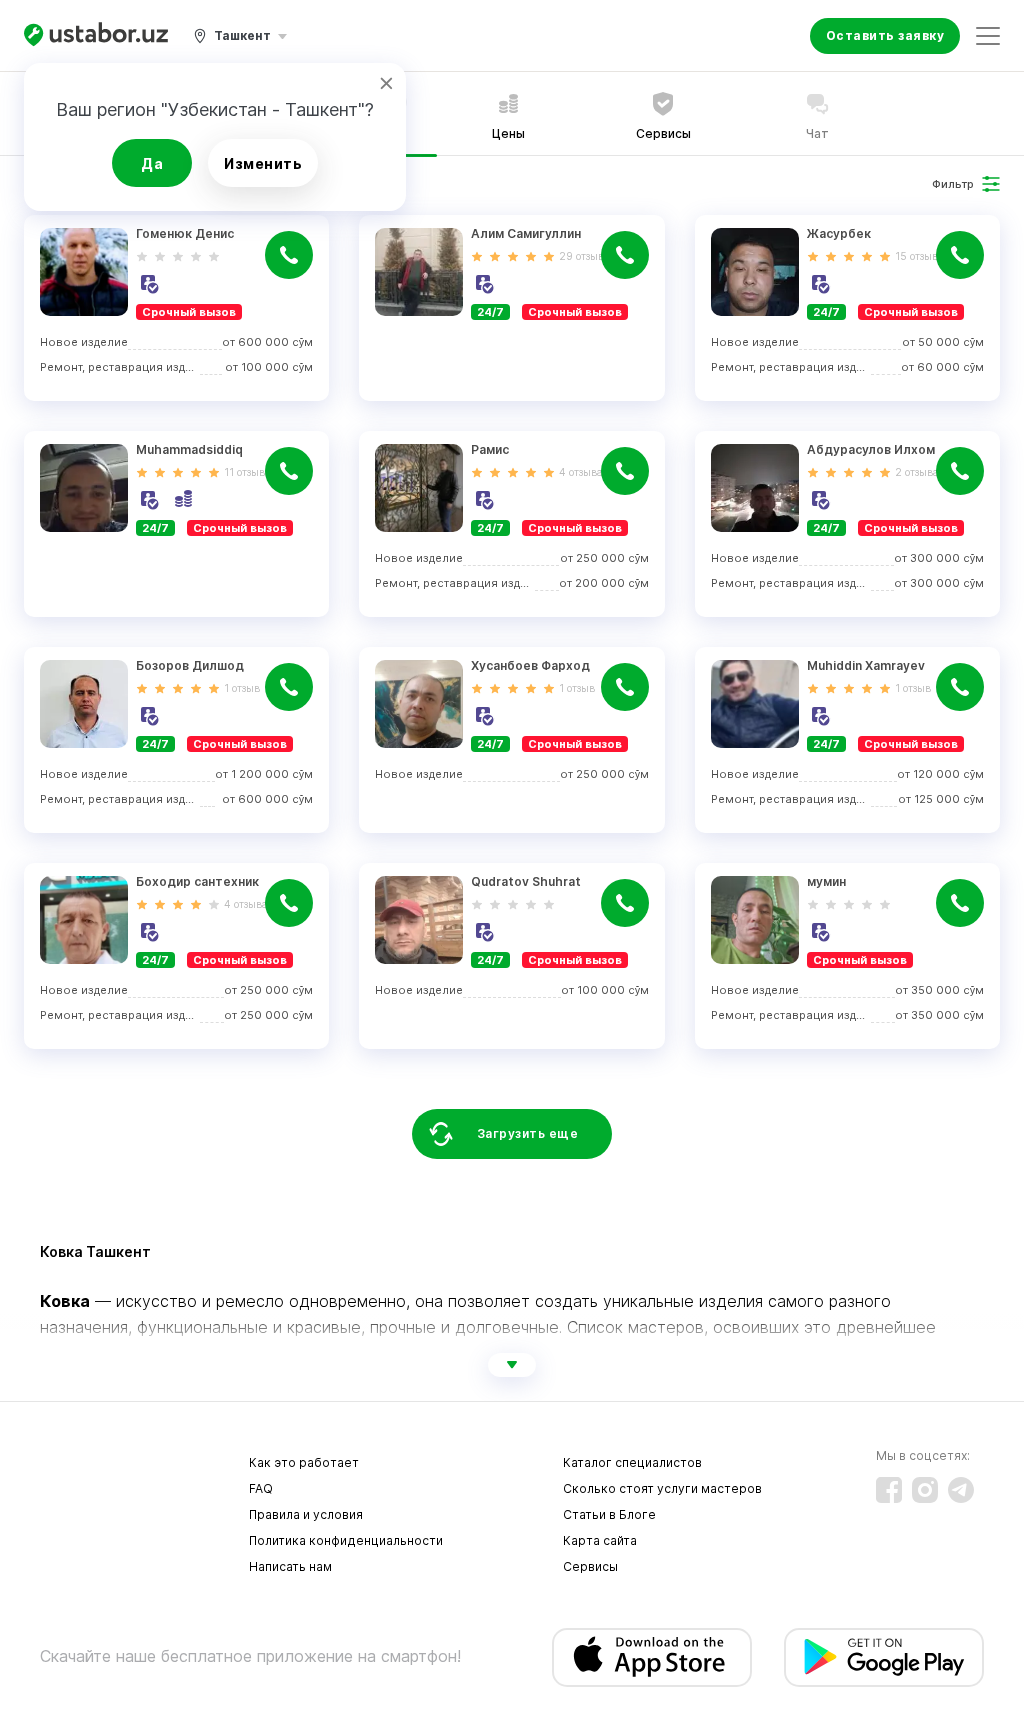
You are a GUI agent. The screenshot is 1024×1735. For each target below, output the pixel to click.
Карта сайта (600, 1540)
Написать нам (290, 1566)
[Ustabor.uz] (96, 35)
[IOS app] (652, 1657)
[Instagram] (925, 1490)
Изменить (263, 163)
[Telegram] (961, 1490)
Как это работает (304, 1462)
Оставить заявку (885, 35)
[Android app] (884, 1657)
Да (152, 163)
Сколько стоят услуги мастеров (662, 1488)
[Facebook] (889, 1490)
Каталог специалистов (632, 1462)
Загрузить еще (528, 1133)
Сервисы (590, 1566)
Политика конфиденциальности (346, 1540)
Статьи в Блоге (609, 1514)
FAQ (261, 1488)
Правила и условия (306, 1514)
